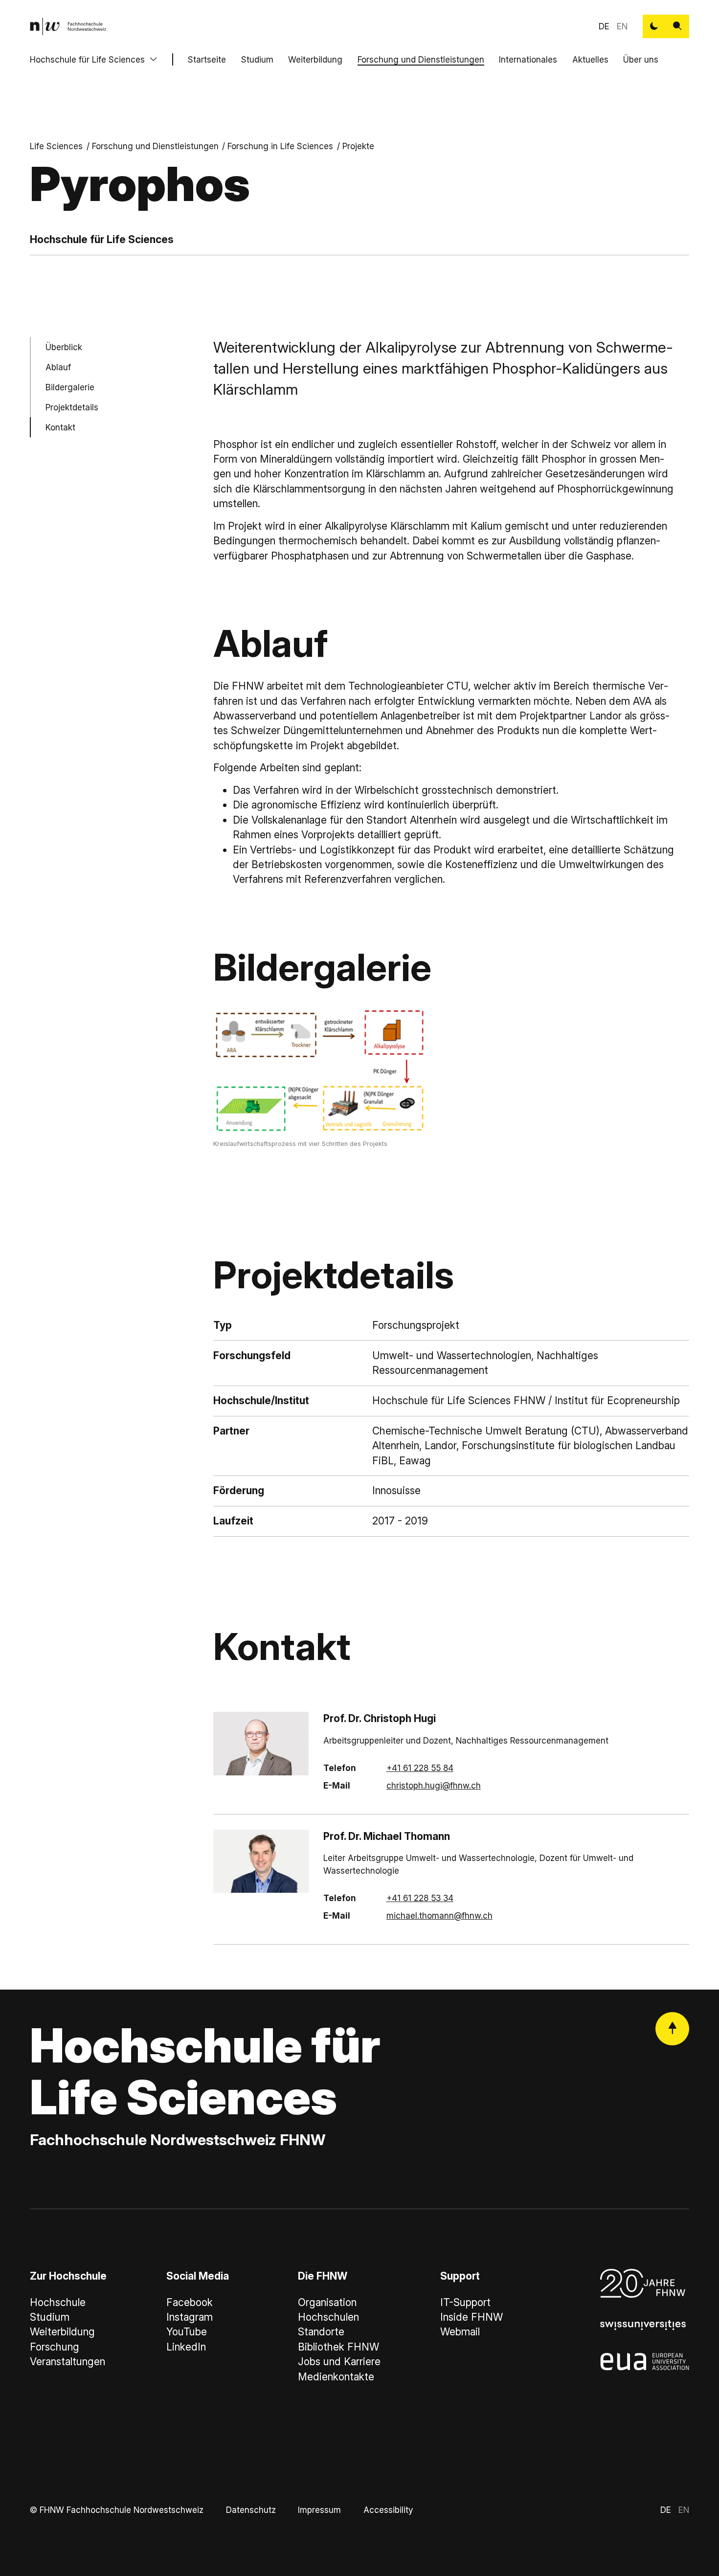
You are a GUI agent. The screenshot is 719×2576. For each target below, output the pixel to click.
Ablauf (58, 367)
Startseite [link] (207, 59)
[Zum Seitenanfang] (672, 2029)
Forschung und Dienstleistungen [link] (155, 146)
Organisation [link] (327, 2302)
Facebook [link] (190, 2302)
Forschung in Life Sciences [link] (280, 146)
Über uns (641, 59)
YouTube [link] (187, 2332)
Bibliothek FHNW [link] (338, 2347)
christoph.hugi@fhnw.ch (434, 1785)
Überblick (64, 347)
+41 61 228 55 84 (420, 1768)
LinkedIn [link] (186, 2347)
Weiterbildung (315, 59)
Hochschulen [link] (328, 2317)
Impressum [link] (319, 2510)
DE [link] (604, 26)
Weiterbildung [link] (62, 2332)
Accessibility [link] (388, 2510)
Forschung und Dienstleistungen (421, 59)
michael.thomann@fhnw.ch (439, 1915)
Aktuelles (590, 59)
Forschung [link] (55, 2347)
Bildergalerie (70, 387)
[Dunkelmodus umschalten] (654, 26)
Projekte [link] (358, 146)
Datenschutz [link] (251, 2510)
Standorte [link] (321, 2332)
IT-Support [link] (465, 2302)
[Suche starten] (677, 26)
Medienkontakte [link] (336, 2377)
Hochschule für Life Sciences (87, 59)
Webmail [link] (460, 2332)
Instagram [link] (190, 2317)
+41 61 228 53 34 (420, 1898)
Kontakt (60, 427)
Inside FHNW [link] (472, 2317)
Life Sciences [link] (56, 146)
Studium (257, 59)
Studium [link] (50, 2317)
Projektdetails (72, 407)
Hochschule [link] (58, 2302)
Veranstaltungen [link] (67, 2362)
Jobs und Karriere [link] (339, 2362)
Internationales (528, 59)
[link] (68, 26)
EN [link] (622, 26)
